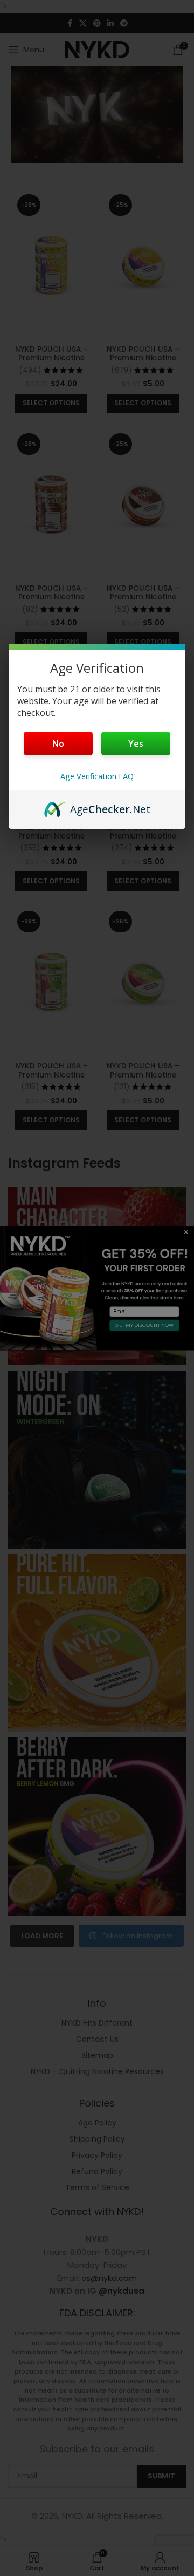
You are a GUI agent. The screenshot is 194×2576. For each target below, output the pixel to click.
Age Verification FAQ (97, 776)
